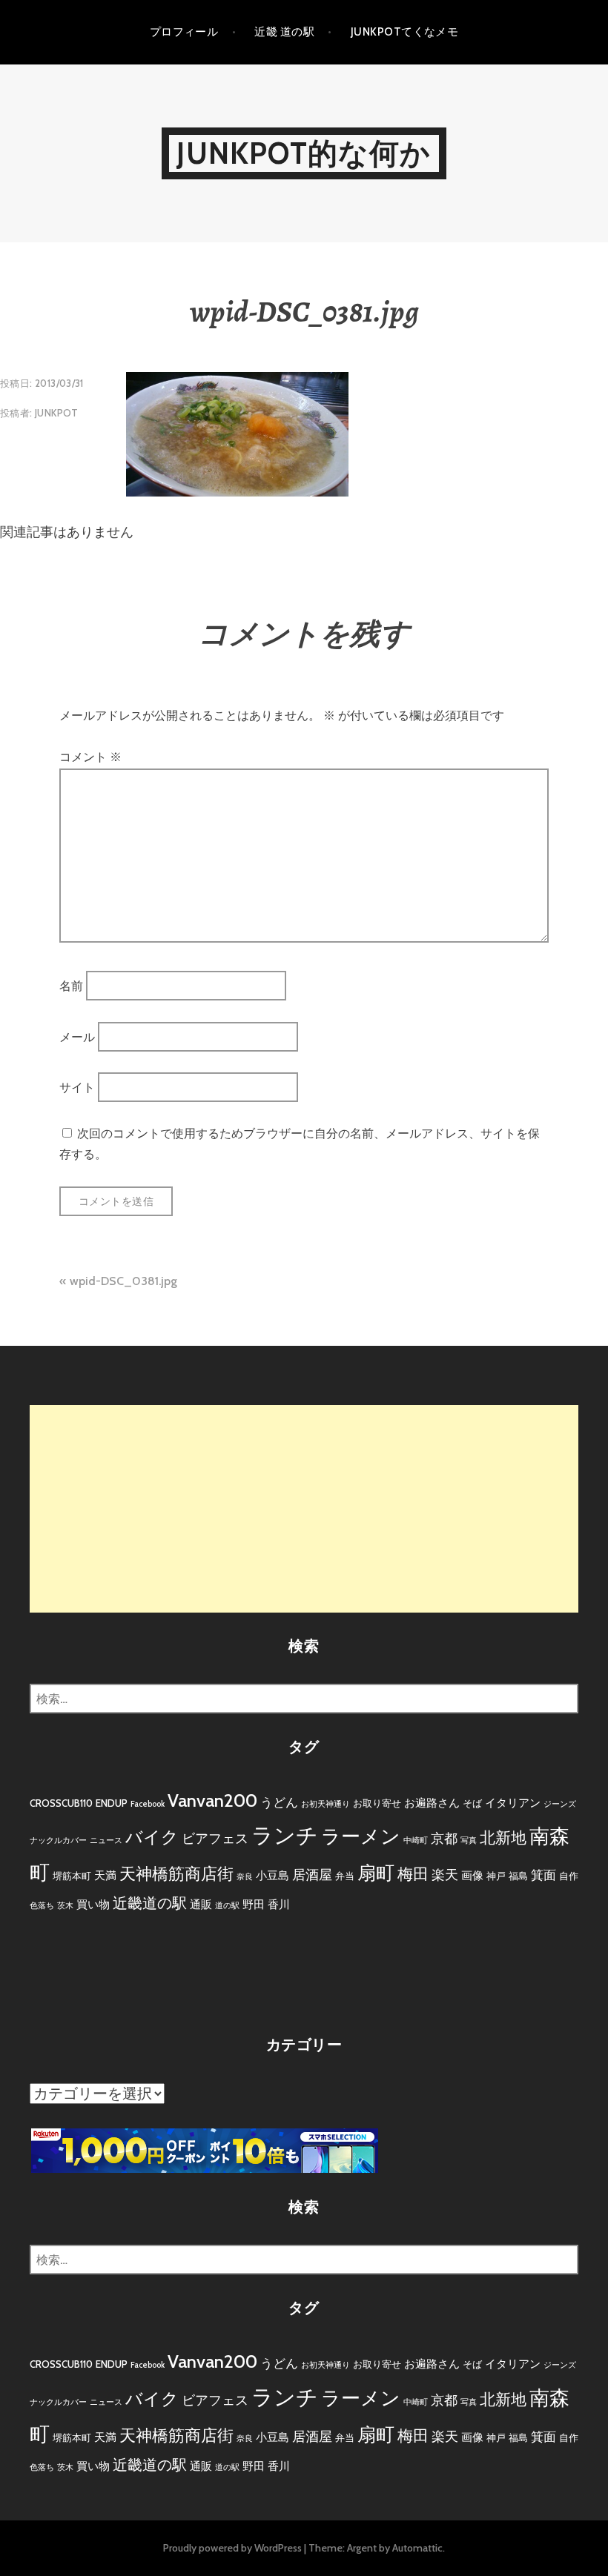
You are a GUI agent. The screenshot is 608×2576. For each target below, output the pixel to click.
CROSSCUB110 (61, 1803)
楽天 (445, 1875)
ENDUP (112, 1803)
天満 (105, 1875)
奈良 (245, 1877)
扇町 (376, 1873)
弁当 (345, 1876)
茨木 (65, 1906)
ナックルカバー (58, 1840)
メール (77, 1036)
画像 (472, 1875)
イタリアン (513, 1803)
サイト (77, 1088)
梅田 (413, 1874)
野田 (254, 1904)
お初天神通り (326, 1804)
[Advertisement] (304, 1509)
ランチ (285, 1835)
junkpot (57, 413)
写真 (469, 1840)
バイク (152, 1837)
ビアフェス (215, 1839)
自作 (569, 1876)
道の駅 (227, 1906)
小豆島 (272, 1875)
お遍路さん (432, 1803)
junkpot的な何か (304, 153)
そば (472, 1803)
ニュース (106, 1840)
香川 (279, 1904)
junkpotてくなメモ (404, 32)
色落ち (42, 1906)
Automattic (417, 2548)
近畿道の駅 (150, 1903)
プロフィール (184, 32)
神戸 (496, 1876)
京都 (444, 1839)
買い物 (93, 1904)
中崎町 (416, 1840)
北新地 (503, 1838)
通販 (201, 1904)
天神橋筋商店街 (176, 1874)
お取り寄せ (377, 1803)
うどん (279, 1802)
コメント (90, 757)
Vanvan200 (212, 1800)
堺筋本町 (72, 1876)
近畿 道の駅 (284, 32)
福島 (518, 1876)
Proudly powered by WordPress (232, 2548)
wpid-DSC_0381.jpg (123, 1281)
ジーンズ (560, 1804)
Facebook (148, 1804)
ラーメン (361, 1836)
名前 (71, 986)
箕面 (543, 1875)
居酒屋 (312, 1875)
